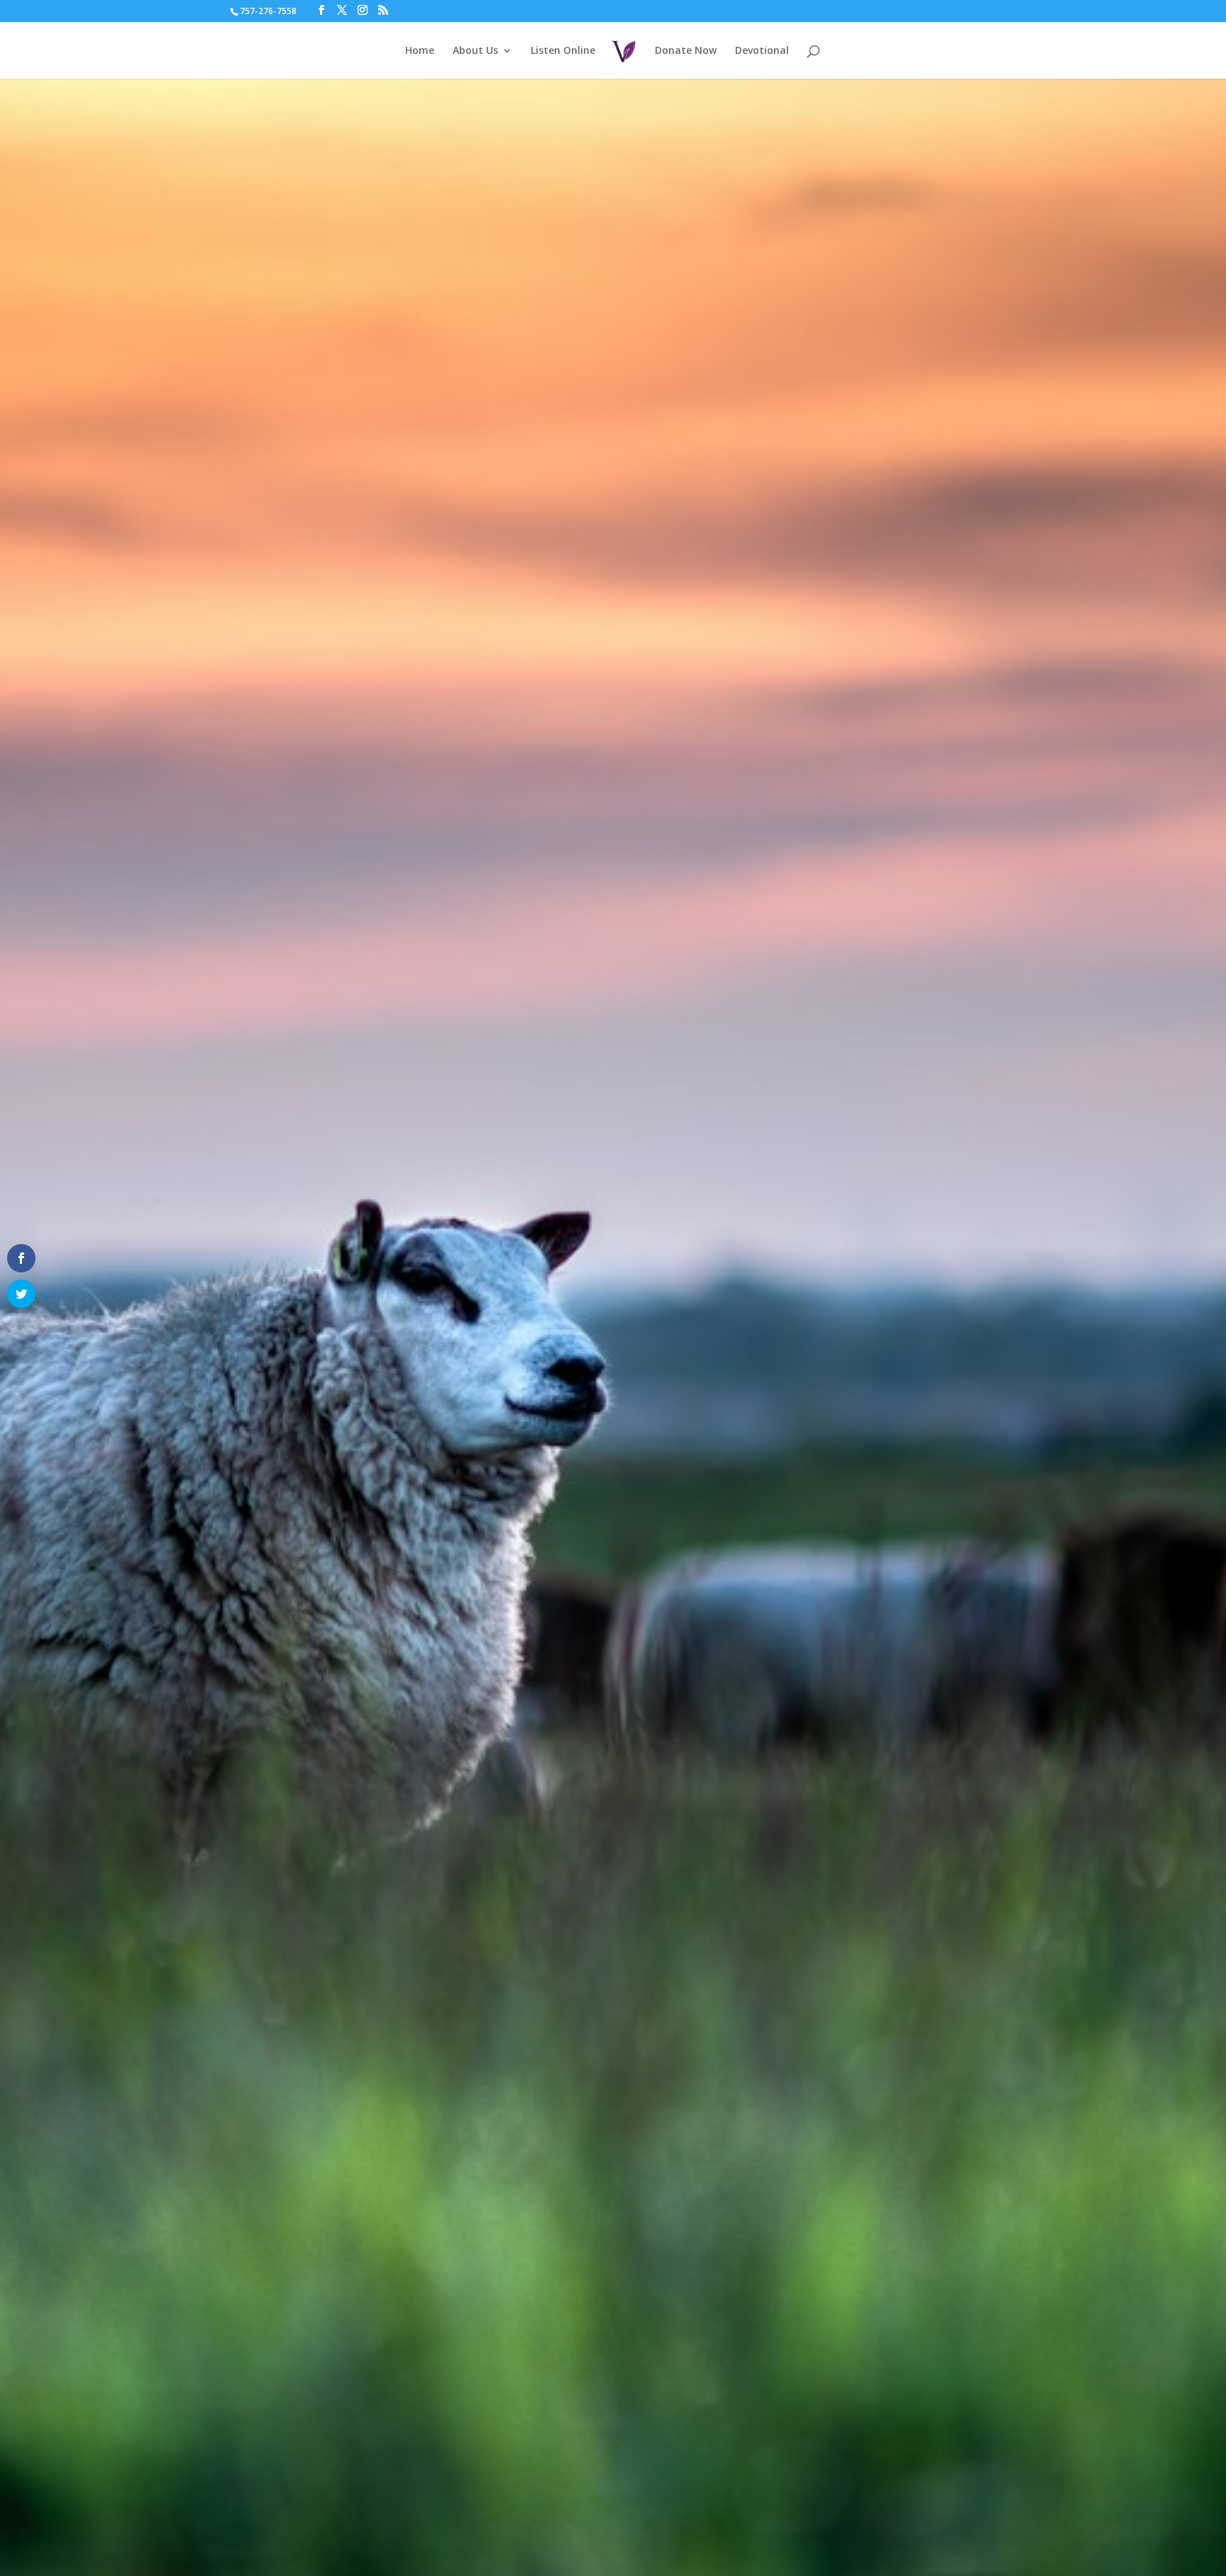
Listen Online (563, 51)
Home (420, 51)
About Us (475, 51)
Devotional (762, 51)
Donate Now (686, 51)
